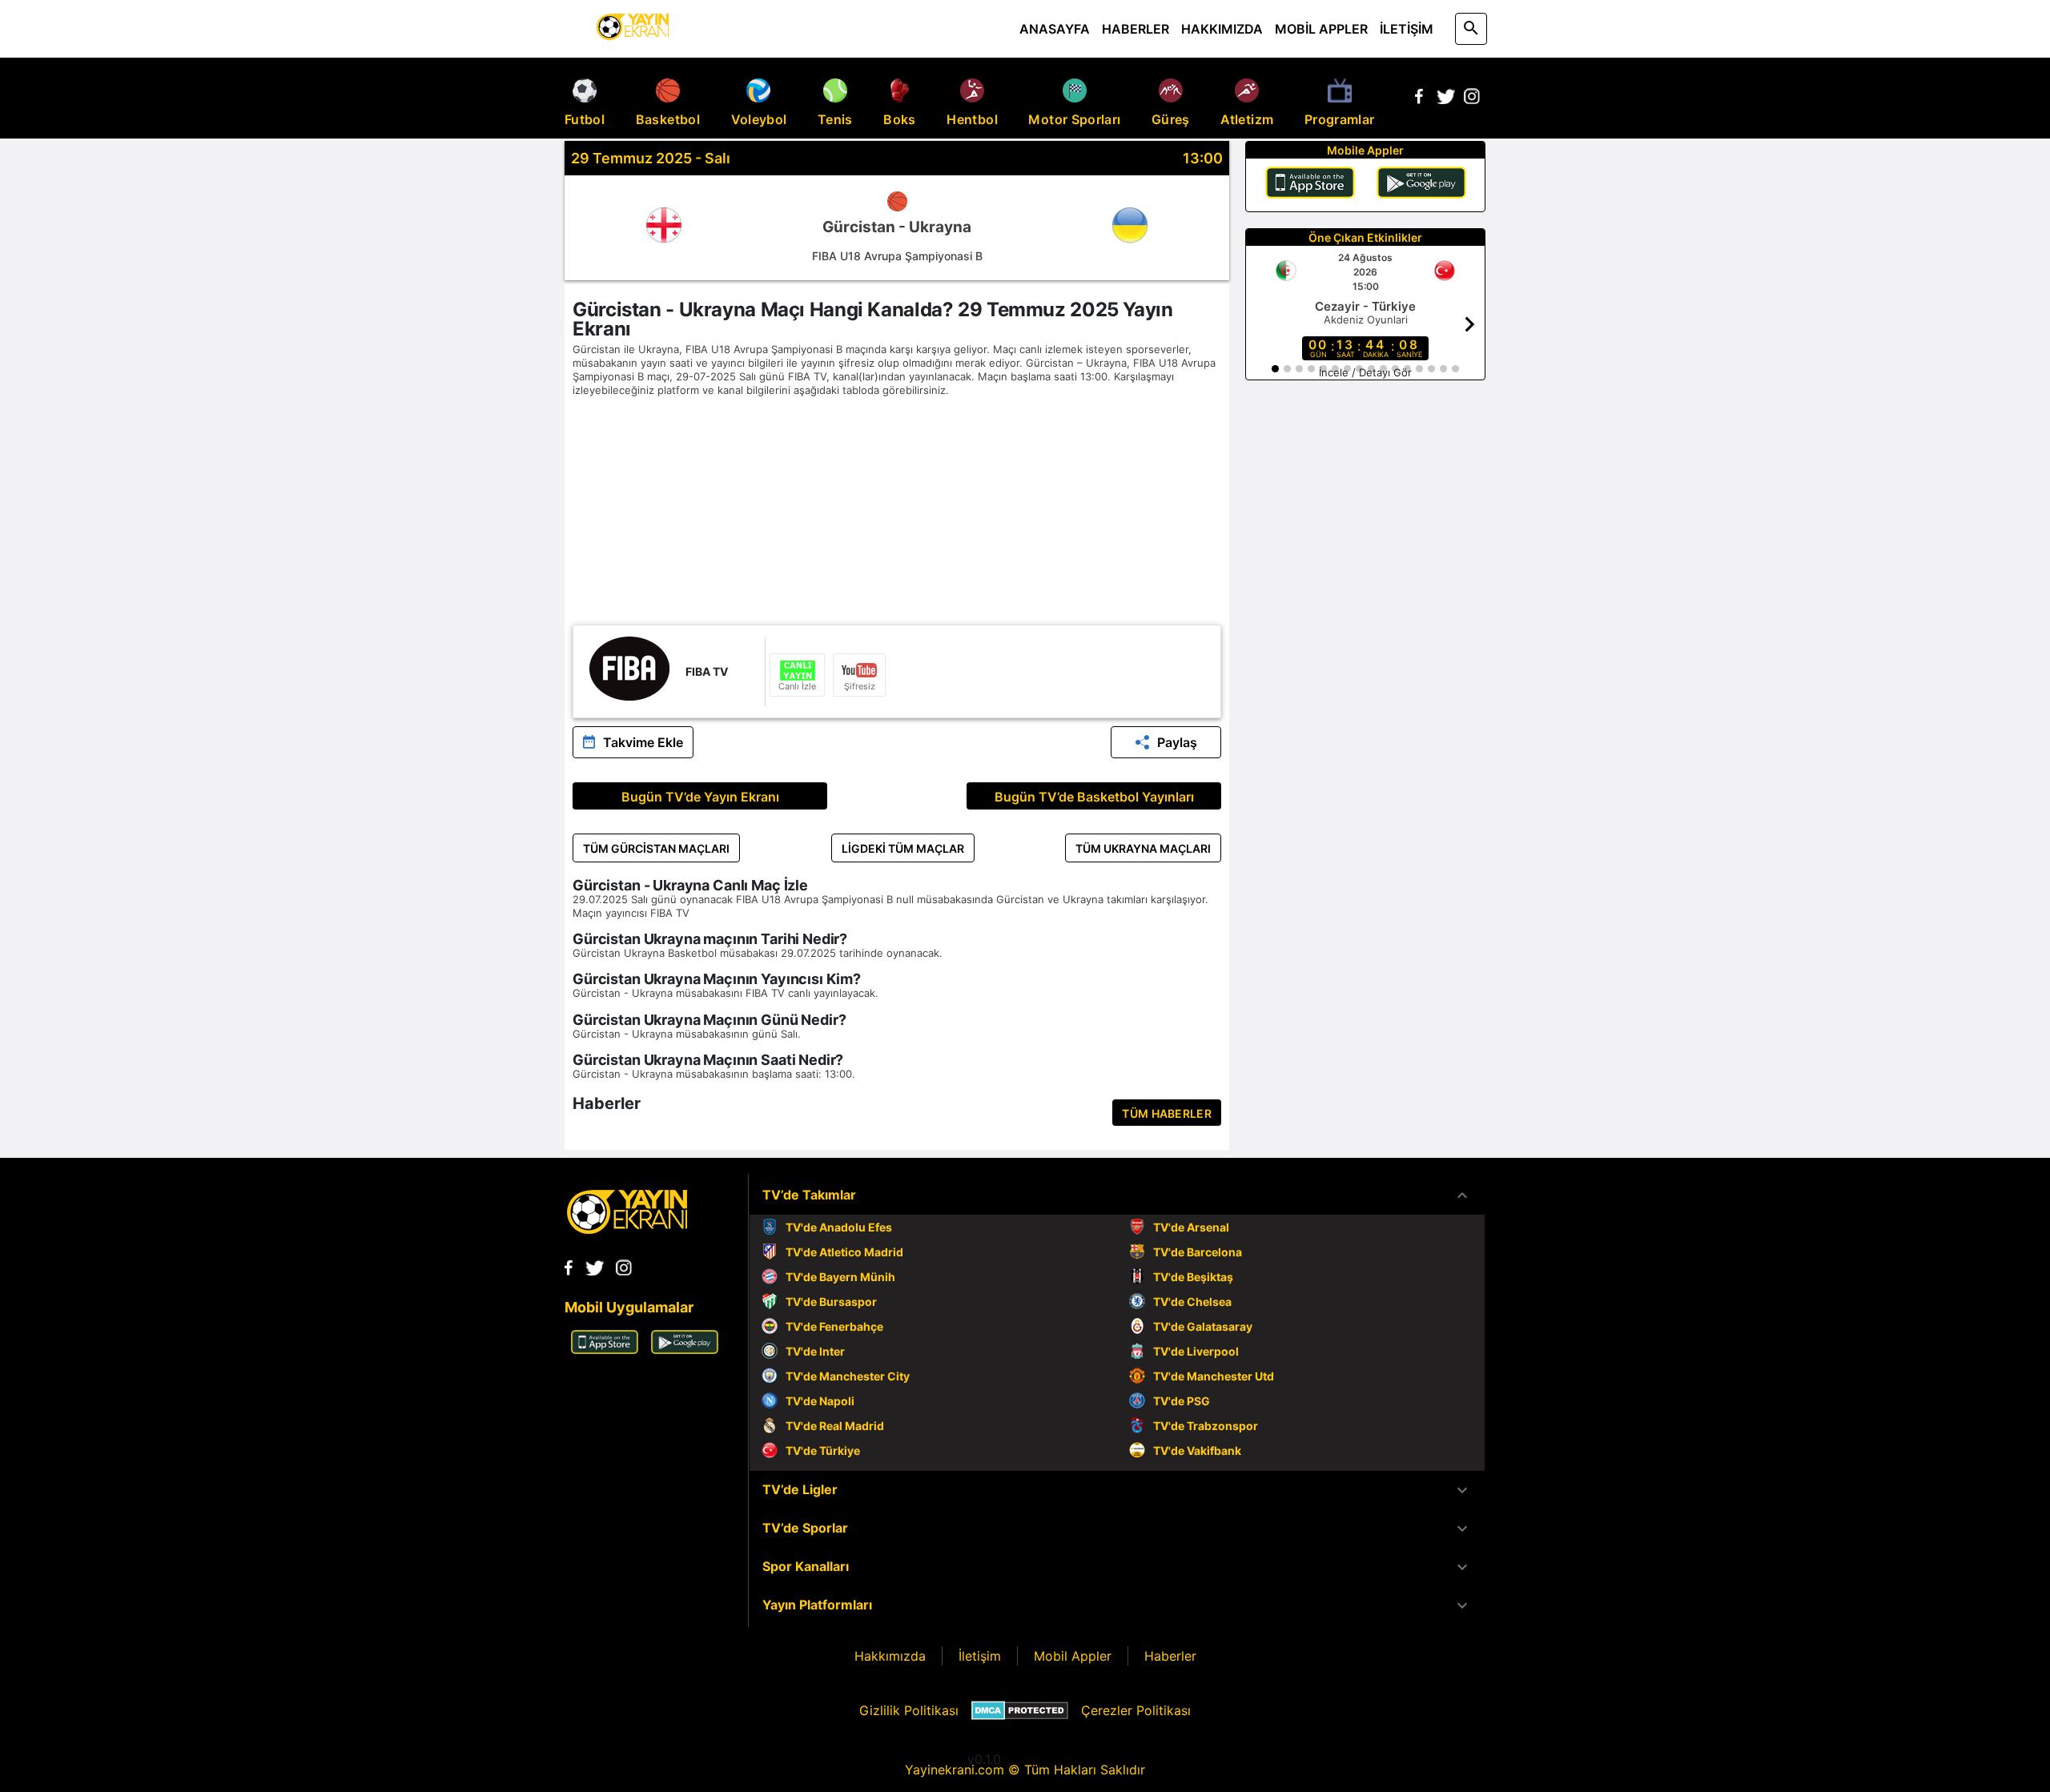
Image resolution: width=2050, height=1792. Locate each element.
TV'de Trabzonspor (1206, 1426)
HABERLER (1136, 29)
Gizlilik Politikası (909, 1710)
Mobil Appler (1073, 1656)
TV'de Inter (815, 1351)
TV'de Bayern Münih (840, 1277)
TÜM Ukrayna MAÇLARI (1143, 848)
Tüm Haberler (1167, 1113)
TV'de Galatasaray (1203, 1326)
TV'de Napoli (820, 1401)
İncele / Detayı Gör (1365, 372)
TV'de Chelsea (1192, 1302)
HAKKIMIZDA (1222, 29)
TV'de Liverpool (1196, 1351)
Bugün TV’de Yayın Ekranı (700, 797)
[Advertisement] (897, 512)
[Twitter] (1445, 99)
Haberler (1170, 1656)
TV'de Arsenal (1191, 1227)
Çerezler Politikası (1136, 1710)
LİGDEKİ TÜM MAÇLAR (903, 848)
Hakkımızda (890, 1656)
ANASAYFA (1055, 29)
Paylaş (1177, 742)
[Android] (1421, 185)
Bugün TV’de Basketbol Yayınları (1094, 797)
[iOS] (1310, 185)
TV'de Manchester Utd (1214, 1376)
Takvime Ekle (643, 742)
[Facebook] (1419, 99)
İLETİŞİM (1407, 29)
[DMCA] (1020, 1710)
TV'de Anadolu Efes (839, 1227)
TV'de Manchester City (848, 1376)
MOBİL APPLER (1321, 29)
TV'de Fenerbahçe (834, 1326)
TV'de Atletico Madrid (844, 1252)
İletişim (980, 1656)
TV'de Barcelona (1198, 1252)
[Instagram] (1472, 99)
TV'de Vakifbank (1197, 1450)
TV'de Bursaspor (831, 1302)
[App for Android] (685, 1349)
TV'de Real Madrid (835, 1426)
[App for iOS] (605, 1349)
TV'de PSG (1182, 1401)
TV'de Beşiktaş (1193, 1277)
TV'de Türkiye (823, 1450)
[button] (1117, 1195)
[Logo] (627, 1229)
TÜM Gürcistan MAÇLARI (656, 848)
